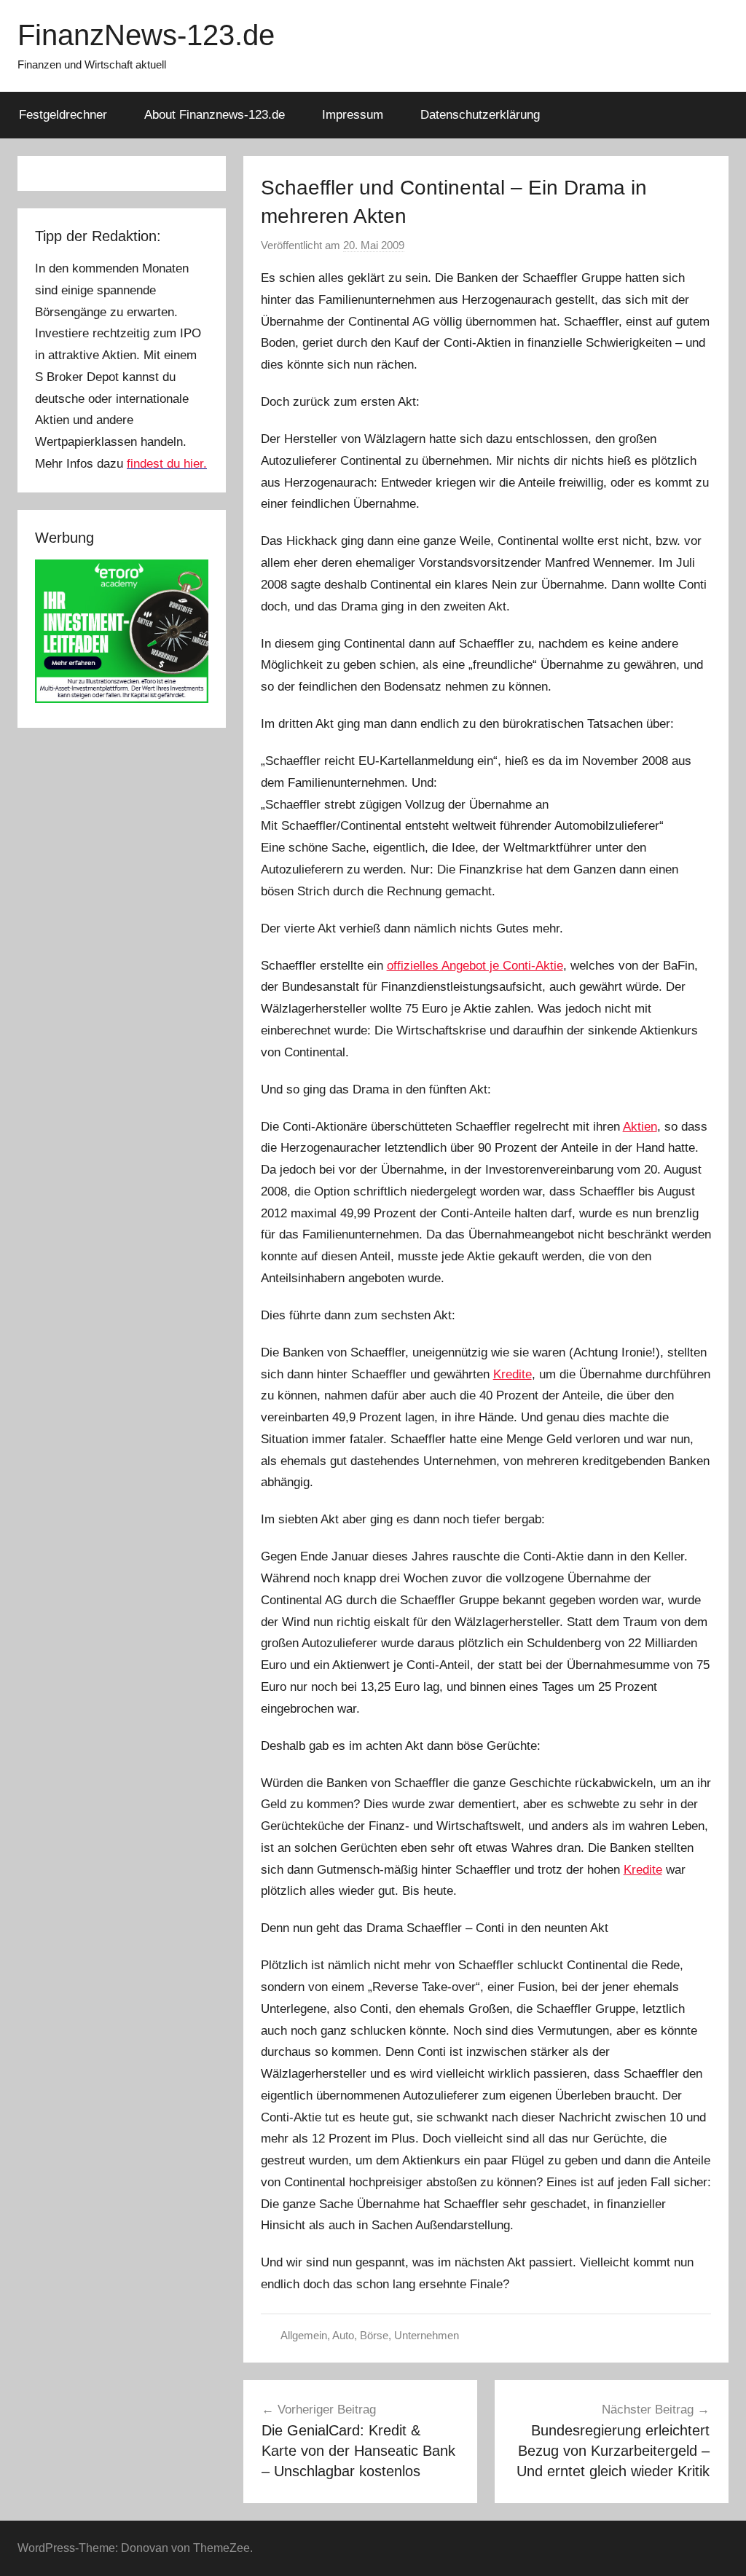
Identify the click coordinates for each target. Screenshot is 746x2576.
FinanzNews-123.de (146, 35)
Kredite (513, 1374)
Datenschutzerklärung (480, 115)
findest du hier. (167, 464)
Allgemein (304, 2335)
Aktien (640, 1127)
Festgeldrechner (63, 115)
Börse (374, 2335)
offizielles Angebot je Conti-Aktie (475, 966)
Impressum (353, 115)
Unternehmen (427, 2335)
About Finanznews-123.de (215, 115)
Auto (343, 2335)
